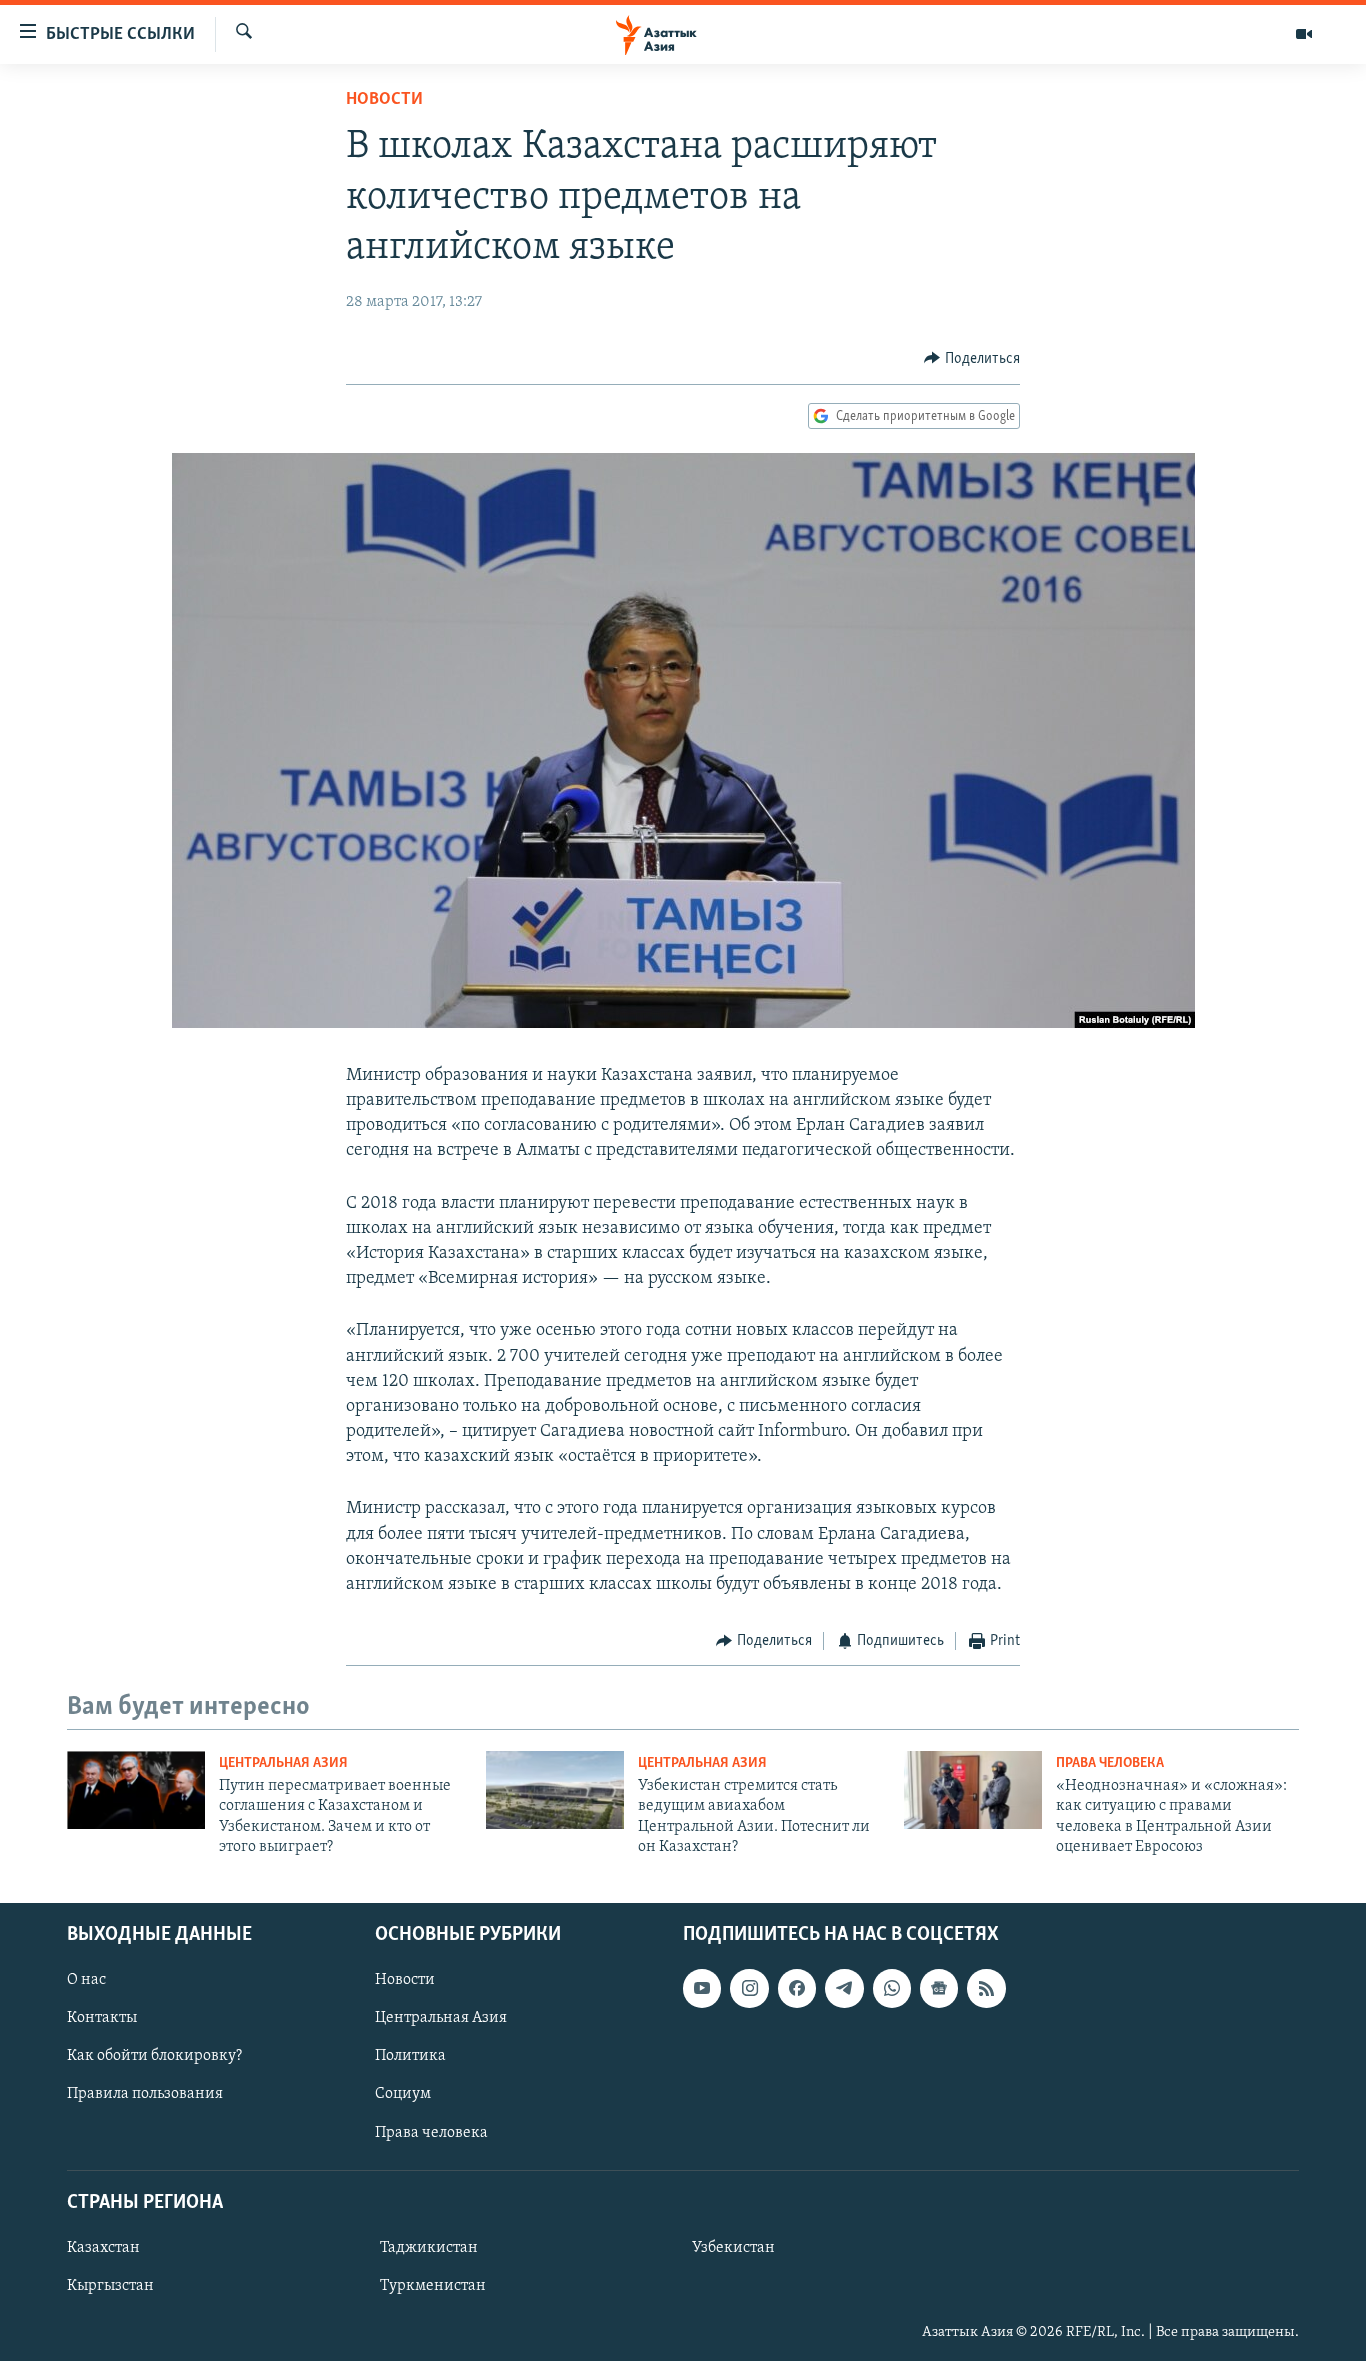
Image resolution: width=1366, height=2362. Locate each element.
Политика (410, 2057)
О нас (86, 1981)
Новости (384, 100)
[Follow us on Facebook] (797, 1989)
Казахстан (103, 2248)
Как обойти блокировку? (154, 2057)
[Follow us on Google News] (939, 1989)
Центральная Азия (283, 1763)
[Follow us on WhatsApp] (892, 1989)
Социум (403, 2095)
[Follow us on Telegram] (844, 1989)
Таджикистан (429, 2248)
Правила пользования (145, 2095)
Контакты (102, 2019)
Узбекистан (733, 2248)
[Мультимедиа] (1304, 34)
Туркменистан (433, 2286)
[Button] (972, 359)
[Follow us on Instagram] (749, 1989)
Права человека (1110, 1763)
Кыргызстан (110, 2286)
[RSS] (986, 1989)
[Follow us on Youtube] (702, 1989)
